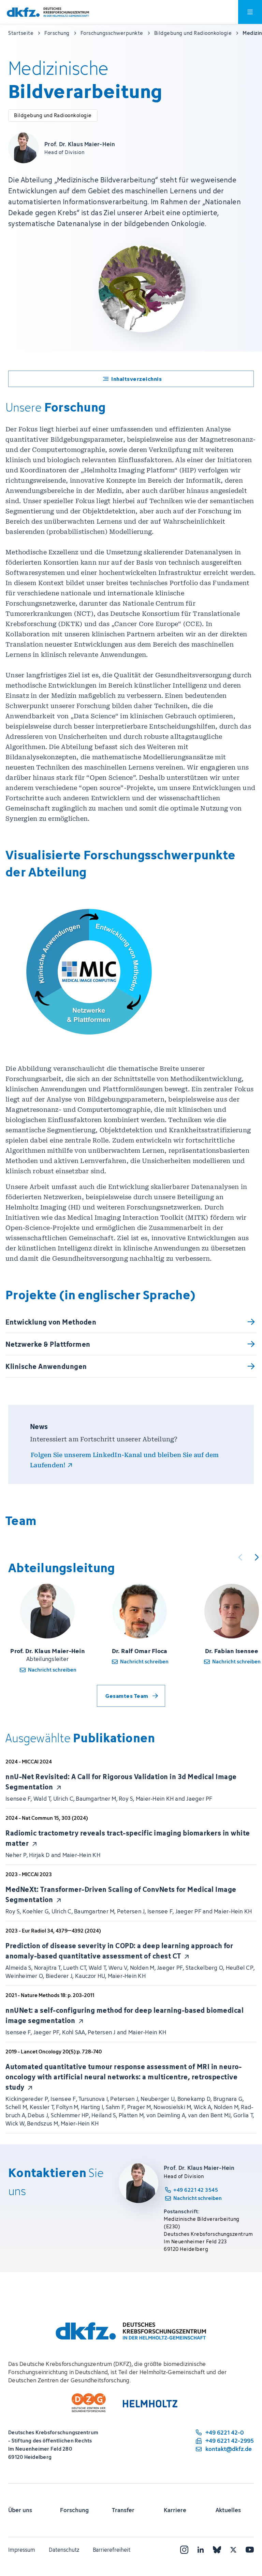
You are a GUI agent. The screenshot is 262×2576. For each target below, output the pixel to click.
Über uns (20, 2510)
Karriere (175, 2510)
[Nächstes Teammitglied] (257, 1557)
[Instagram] (184, 2550)
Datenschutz (64, 2550)
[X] (233, 2550)
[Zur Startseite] (48, 12)
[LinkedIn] (201, 2550)
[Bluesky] (217, 2550)
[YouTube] (250, 2550)
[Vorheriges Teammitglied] (240, 1557)
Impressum (22, 2550)
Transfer (123, 2510)
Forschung (74, 2510)
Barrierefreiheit (112, 2550)
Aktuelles (228, 2510)
